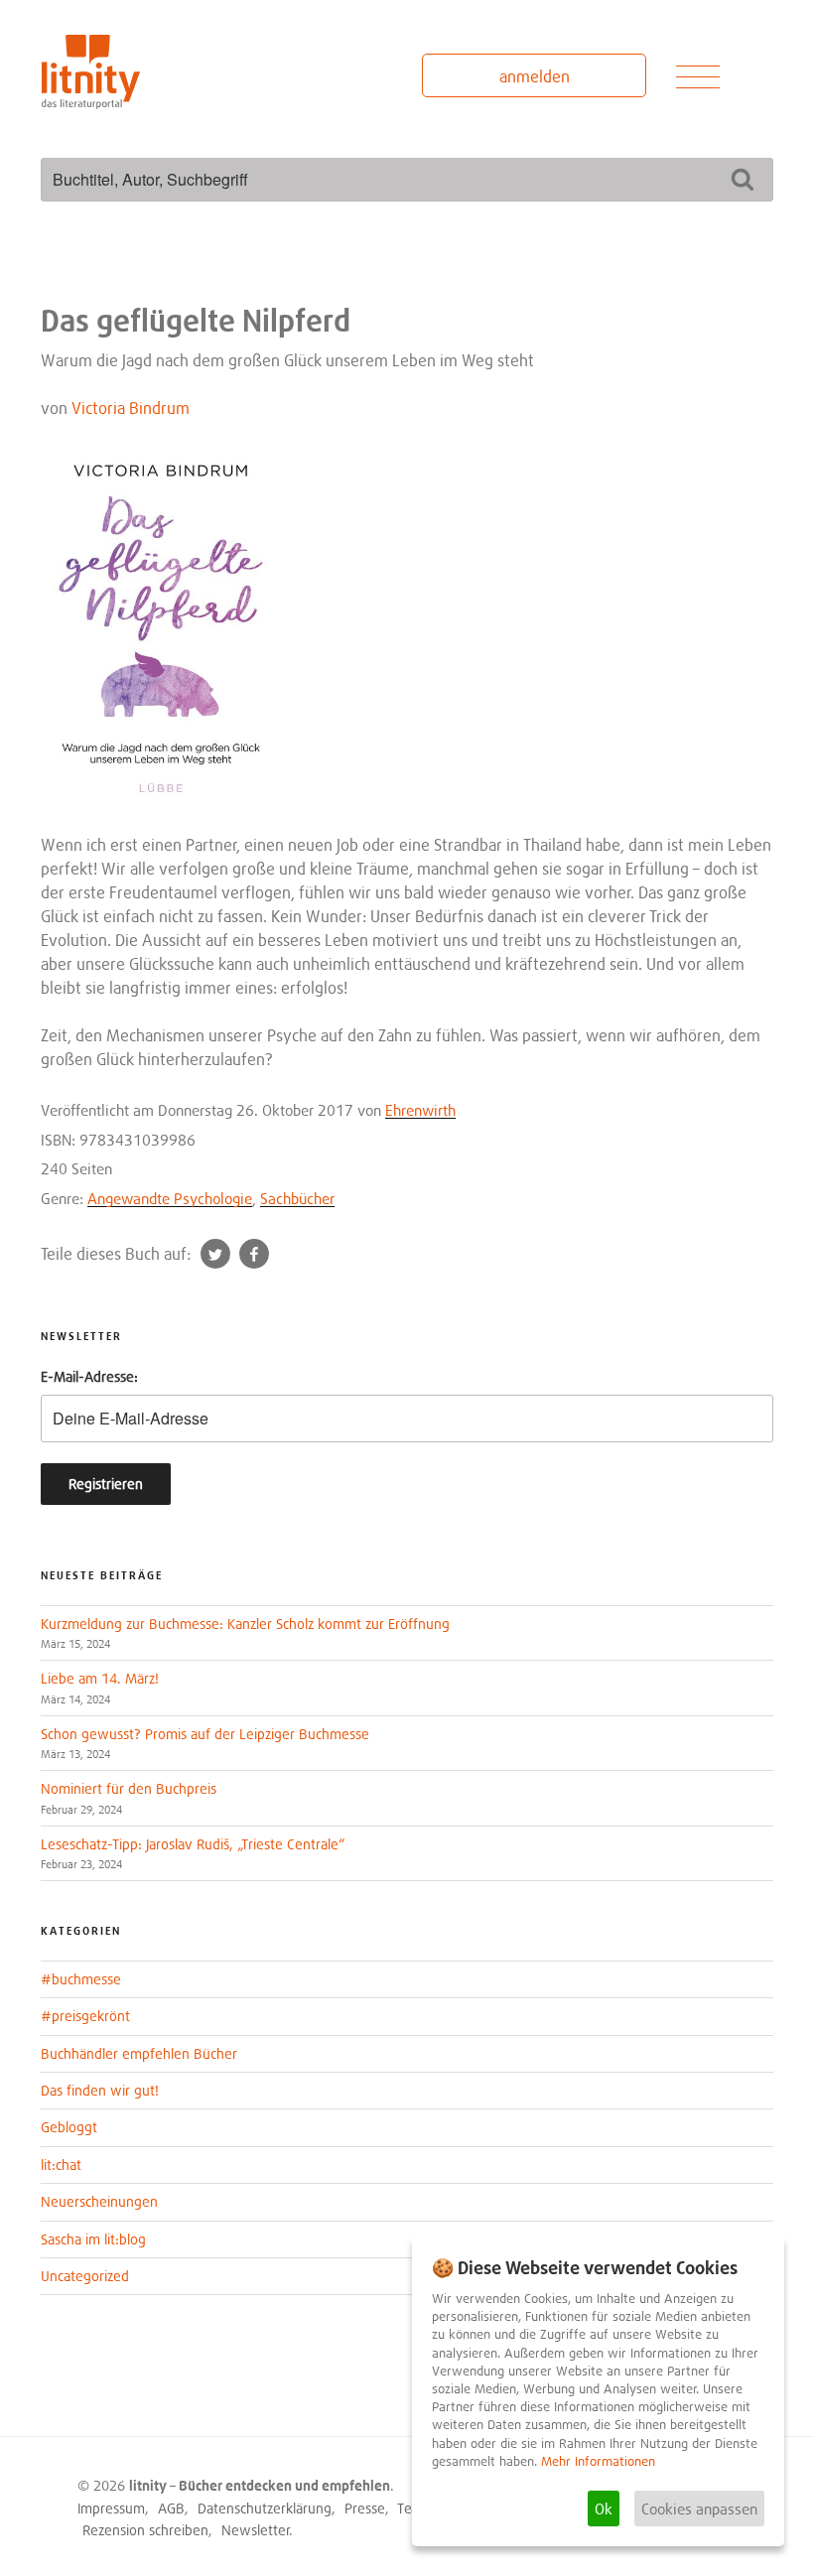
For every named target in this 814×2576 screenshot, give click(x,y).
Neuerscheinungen (99, 2201)
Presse (365, 2508)
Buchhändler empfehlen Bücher (139, 2053)
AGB (171, 2508)
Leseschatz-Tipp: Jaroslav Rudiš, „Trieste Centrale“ (193, 1844)
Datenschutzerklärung (265, 2508)
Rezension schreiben (145, 2530)
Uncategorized (85, 2276)
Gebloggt (69, 2127)
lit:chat (61, 2165)
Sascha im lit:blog (93, 2239)
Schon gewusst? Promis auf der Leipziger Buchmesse (205, 1734)
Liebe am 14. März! (100, 1678)
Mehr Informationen (598, 2461)
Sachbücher (297, 1198)
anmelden (535, 76)
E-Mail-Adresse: (89, 1376)
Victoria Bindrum (131, 408)
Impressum (111, 2508)
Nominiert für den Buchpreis (129, 1788)
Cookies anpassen (699, 2508)
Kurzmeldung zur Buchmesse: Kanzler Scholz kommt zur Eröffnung (245, 1624)
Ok (604, 2508)
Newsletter (256, 2530)
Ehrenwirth (420, 1110)
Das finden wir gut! (100, 2090)
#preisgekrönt (85, 2016)
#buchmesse (81, 1979)
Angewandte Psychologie (170, 1198)
